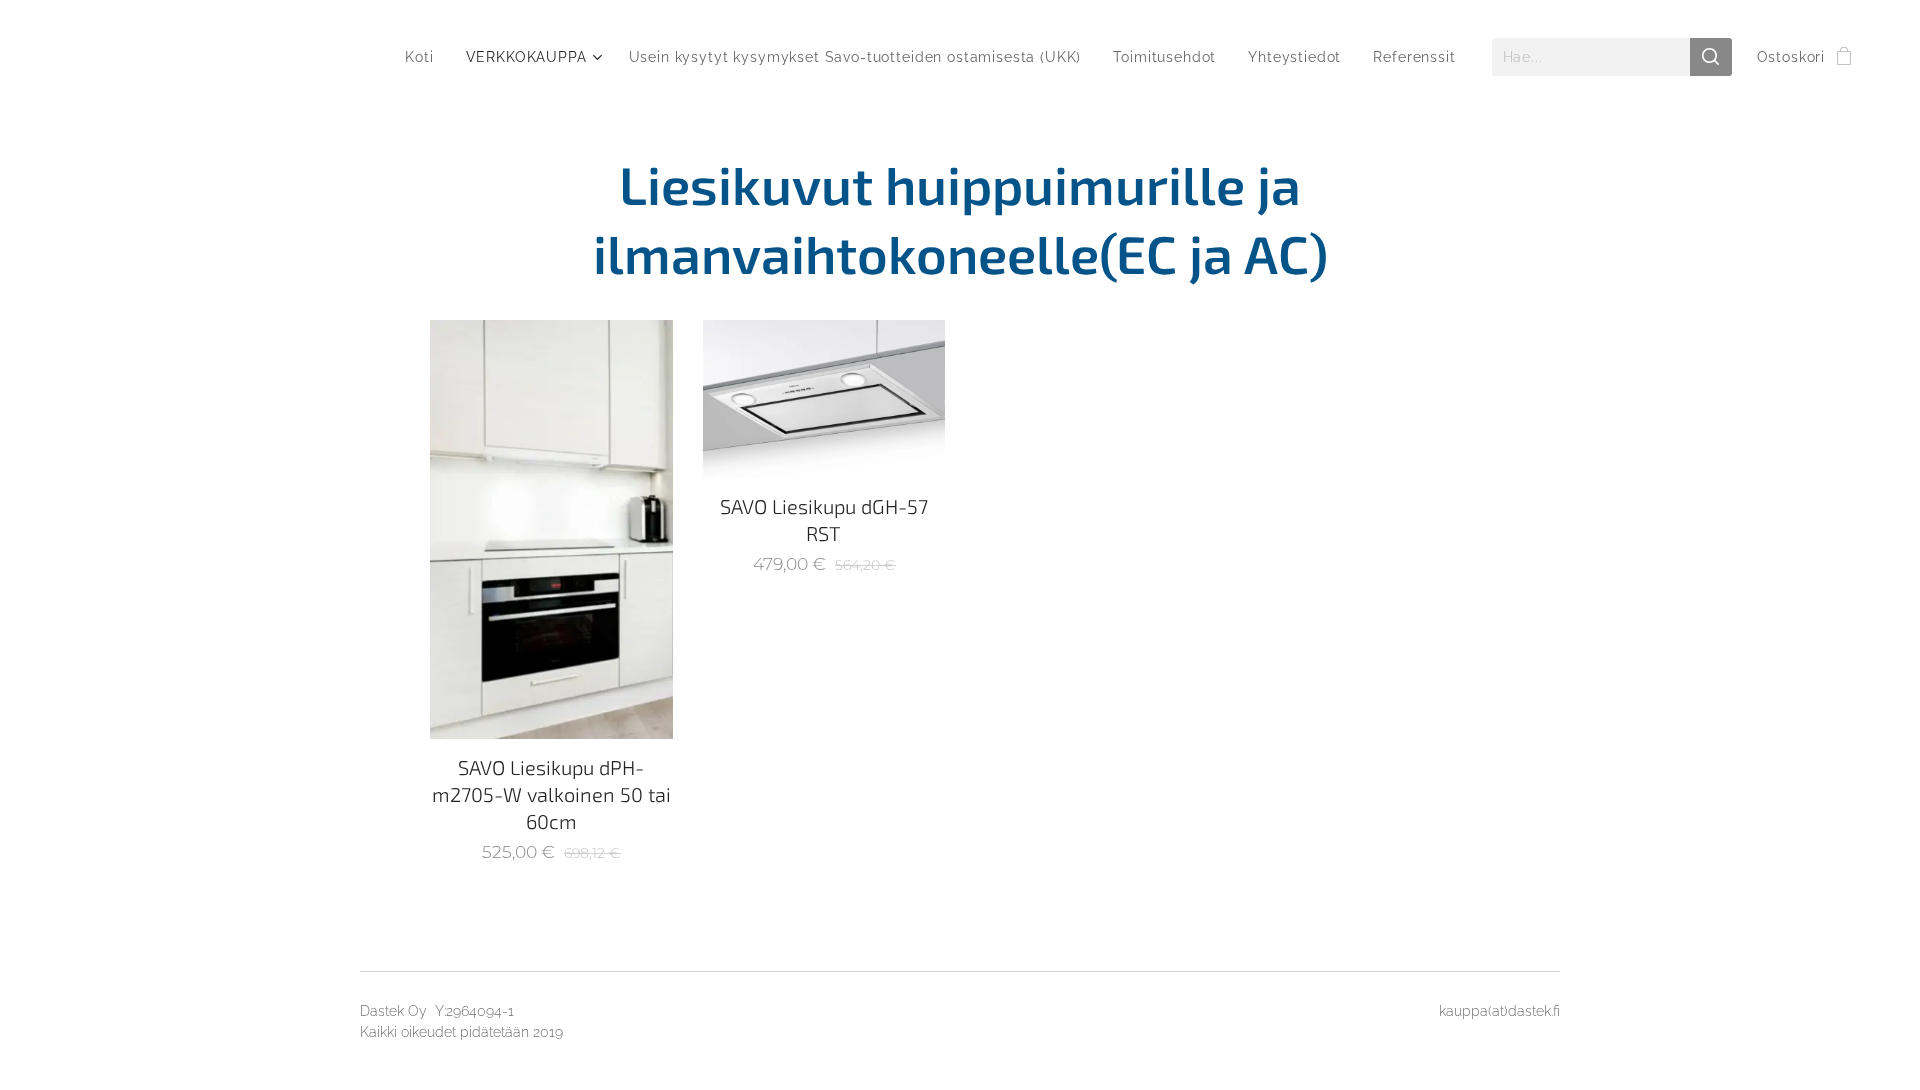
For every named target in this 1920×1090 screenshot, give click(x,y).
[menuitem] (424, 57)
